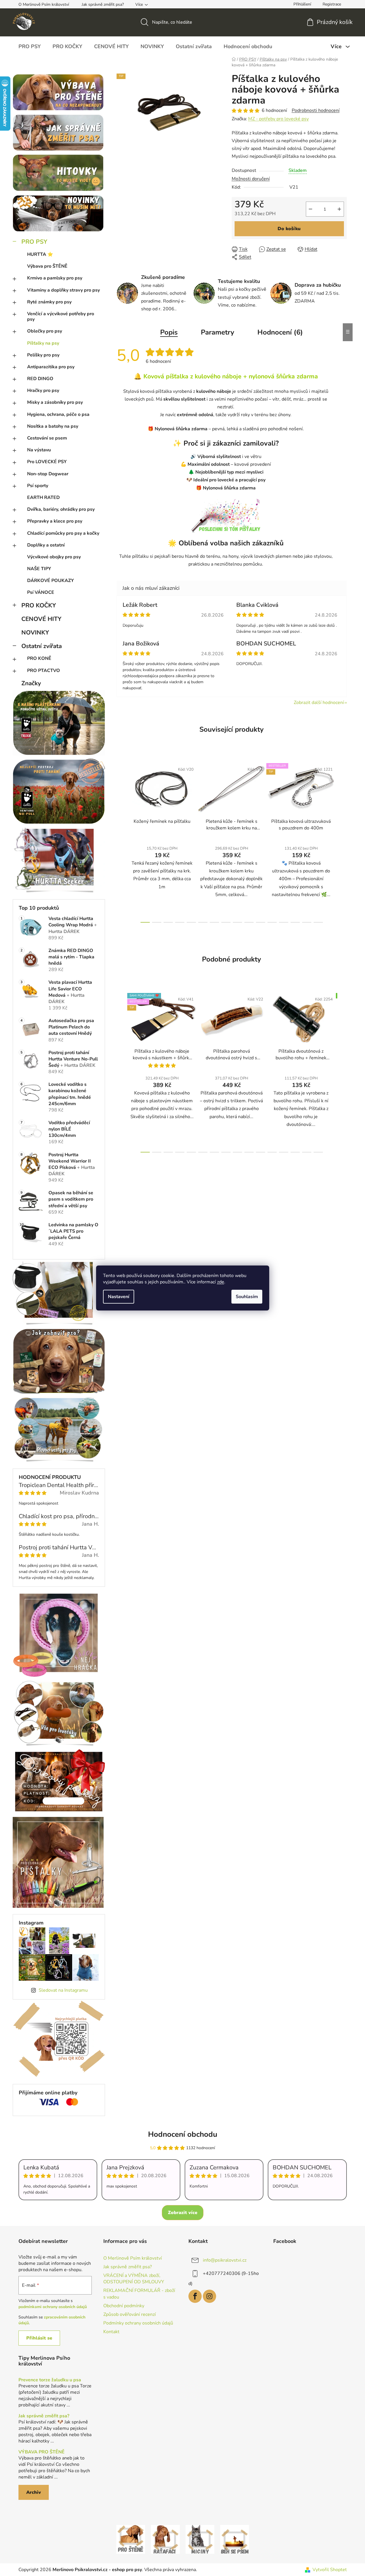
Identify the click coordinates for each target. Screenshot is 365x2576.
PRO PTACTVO (44, 671)
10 (261, 922)
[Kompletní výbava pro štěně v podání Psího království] (131, 2539)
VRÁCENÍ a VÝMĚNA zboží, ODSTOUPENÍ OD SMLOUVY (134, 2279)
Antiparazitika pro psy (51, 367)
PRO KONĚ (39, 658)
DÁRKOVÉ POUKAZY (50, 581)
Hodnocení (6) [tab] (280, 332)
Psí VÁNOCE (41, 592)
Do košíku (289, 229)
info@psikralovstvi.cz (225, 2260)
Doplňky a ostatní (46, 545)
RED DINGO (40, 379)
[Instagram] (209, 2296)
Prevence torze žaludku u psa (50, 2380)
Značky (31, 683)
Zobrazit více (183, 2213)
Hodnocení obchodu (183, 2134)
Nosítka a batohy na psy (53, 426)
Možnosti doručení (251, 179)
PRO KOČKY (39, 605)
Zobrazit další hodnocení (319, 703)
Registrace (332, 4)
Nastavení (119, 1297)
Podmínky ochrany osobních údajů (138, 2323)
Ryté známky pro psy (49, 302)
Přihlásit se (39, 2338)
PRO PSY (34, 242)
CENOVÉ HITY (41, 619)
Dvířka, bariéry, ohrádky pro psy (61, 509)
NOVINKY (35, 632)
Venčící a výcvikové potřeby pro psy (61, 317)
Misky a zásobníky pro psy (55, 402)
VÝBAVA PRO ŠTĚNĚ (42, 2452)
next (342, 841)
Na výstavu (39, 450)
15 (318, 922)
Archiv (34, 2492)
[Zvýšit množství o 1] (339, 209)
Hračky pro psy (43, 390)
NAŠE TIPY (39, 569)
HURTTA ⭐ (40, 254)
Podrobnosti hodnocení (316, 110)
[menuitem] (30, 46)
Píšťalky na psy (43, 343)
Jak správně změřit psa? (103, 4)
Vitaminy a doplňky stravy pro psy (63, 290)
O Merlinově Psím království (44, 4)
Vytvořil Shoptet (330, 2570)
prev (121, 841)
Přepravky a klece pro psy (55, 521)
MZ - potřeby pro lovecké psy (278, 119)
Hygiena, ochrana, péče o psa (58, 414)
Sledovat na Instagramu (63, 1990)
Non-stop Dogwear (48, 474)
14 (307, 922)
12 (284, 922)
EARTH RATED (43, 497)
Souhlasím (247, 1297)
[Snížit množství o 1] (310, 209)
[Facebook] (195, 2296)
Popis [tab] (169, 332)
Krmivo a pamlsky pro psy (55, 278)
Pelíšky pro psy (43, 355)
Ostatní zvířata (42, 646)
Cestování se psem (47, 438)
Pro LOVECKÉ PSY (47, 462)
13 (295, 922)
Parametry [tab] (218, 332)
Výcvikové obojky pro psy (54, 557)
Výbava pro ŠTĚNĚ (47, 266)
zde (221, 1282)
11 (272, 922)
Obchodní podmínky (124, 2306)
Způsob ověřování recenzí (130, 2314)
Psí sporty (38, 486)
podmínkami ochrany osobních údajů (53, 2307)
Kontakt (111, 2332)
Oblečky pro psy (45, 331)
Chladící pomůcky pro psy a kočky (63, 533)
